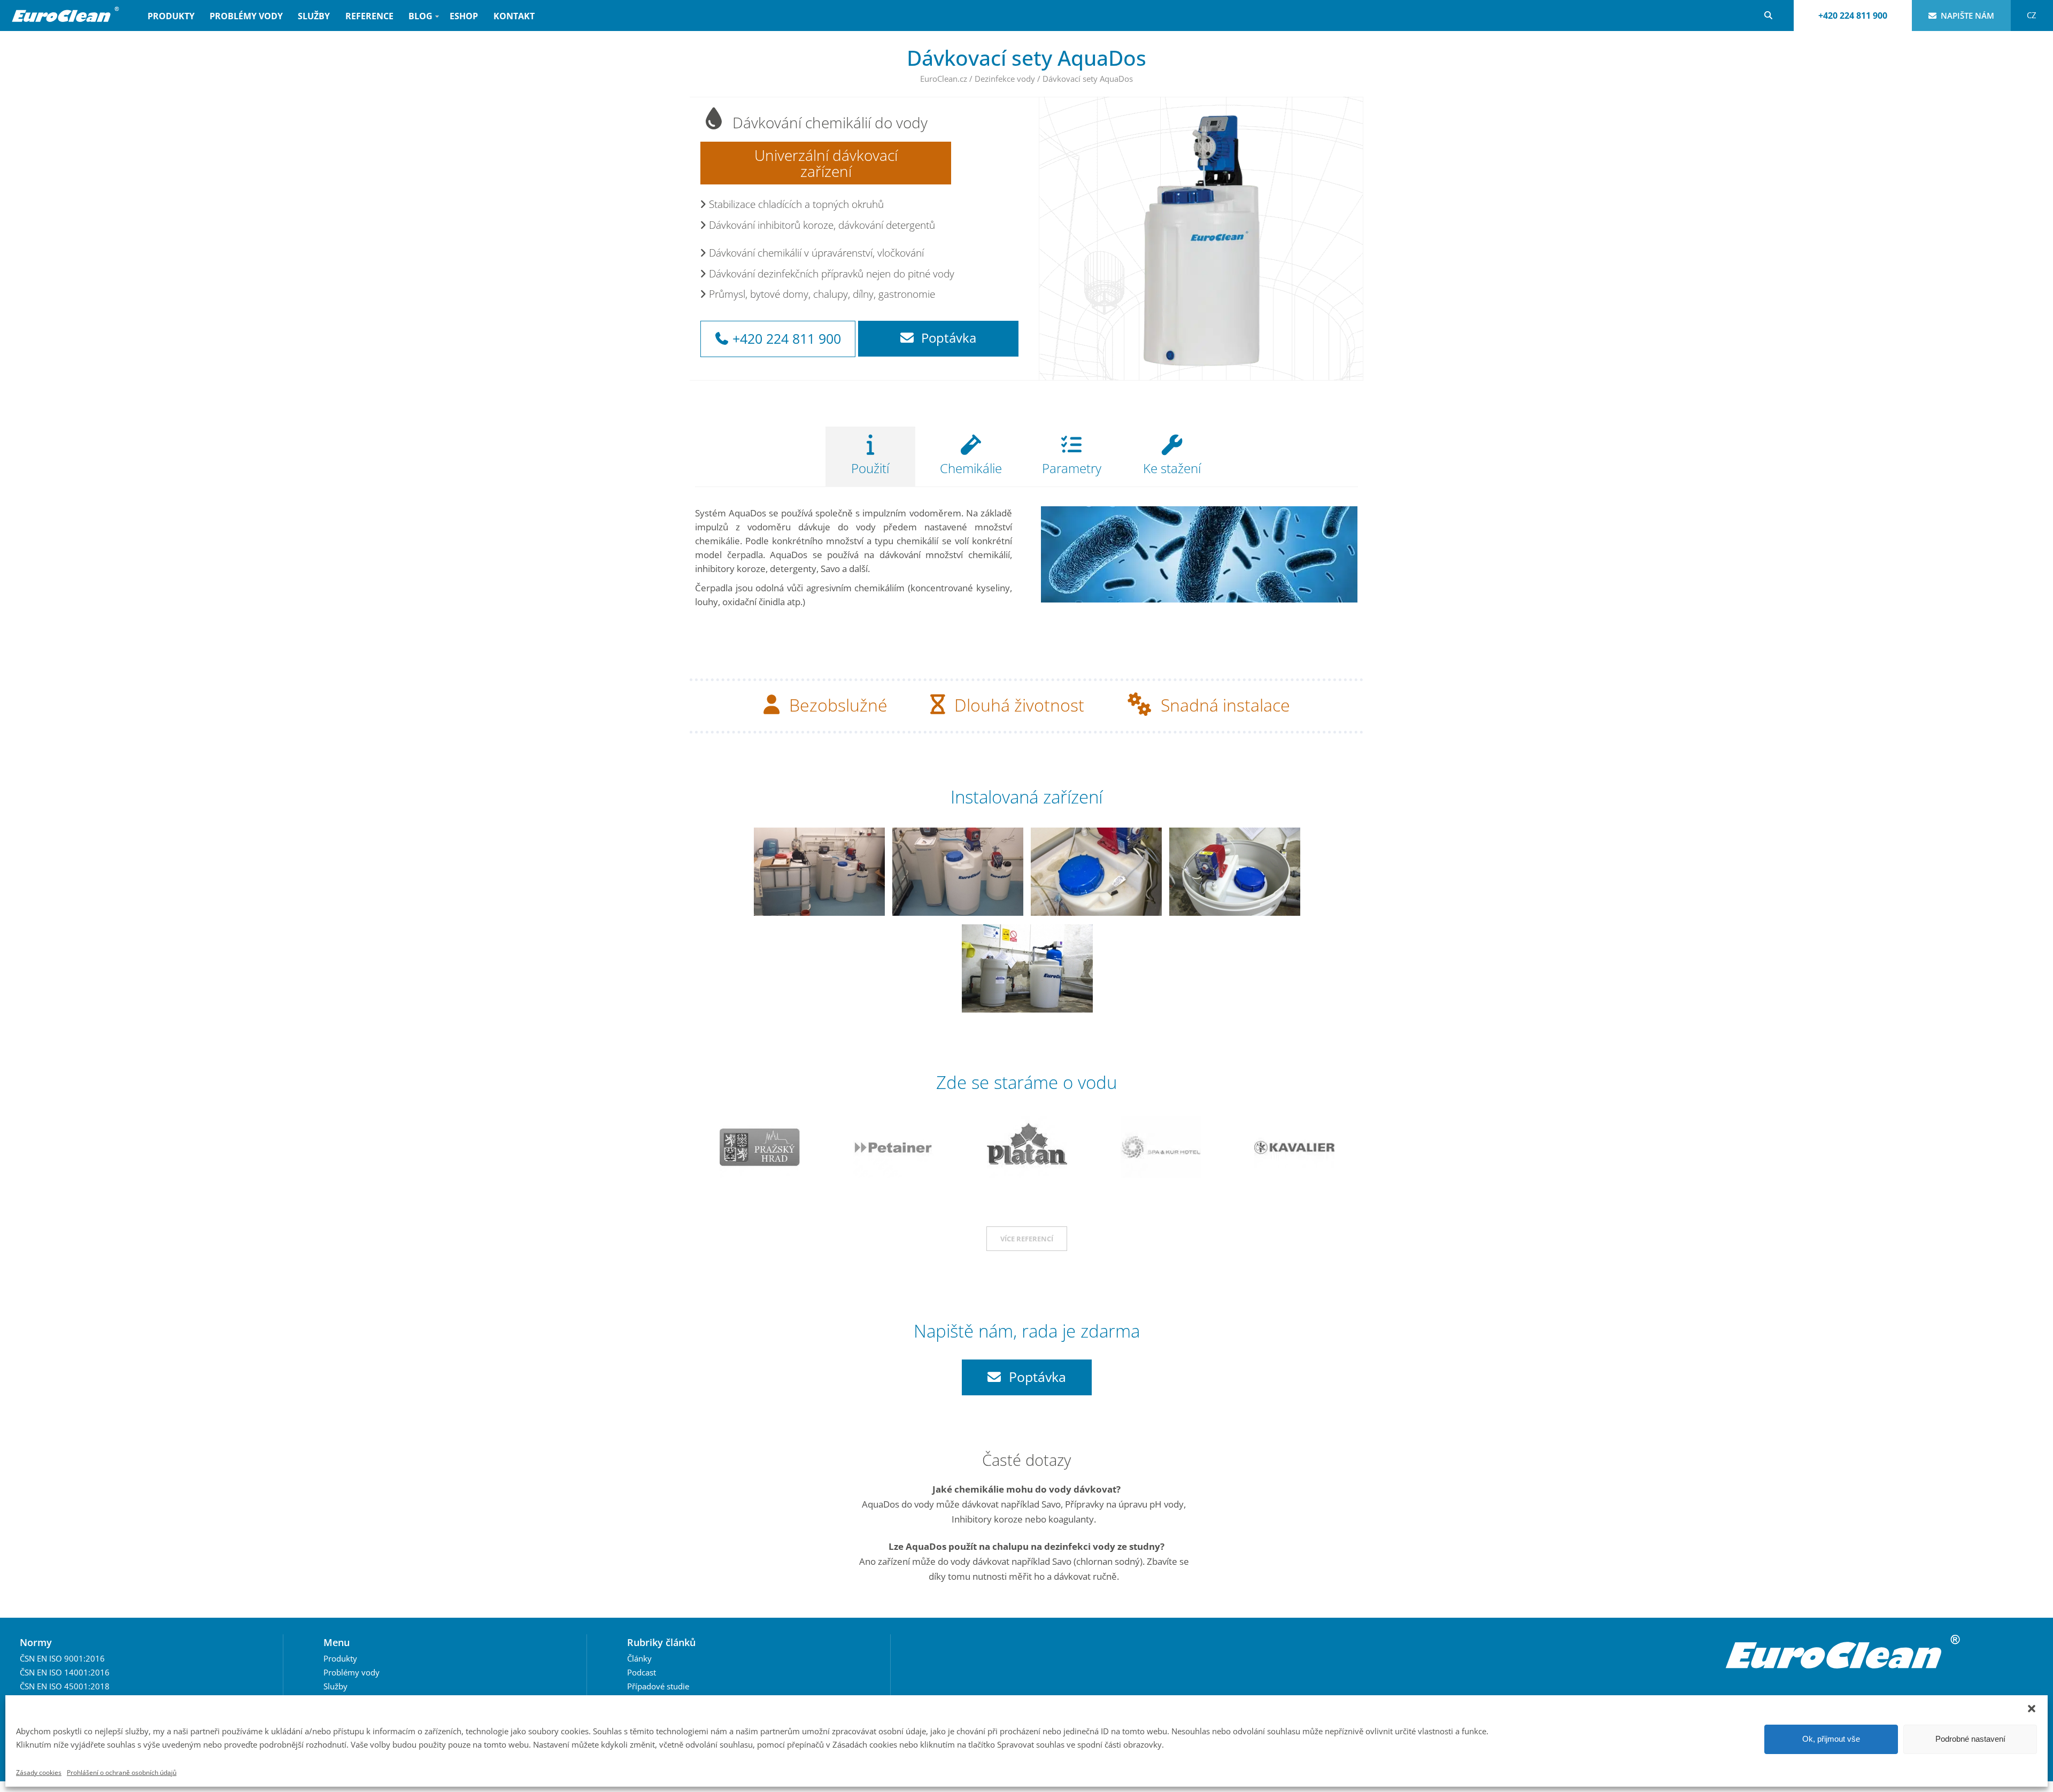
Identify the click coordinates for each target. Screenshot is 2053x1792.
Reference (369, 16)
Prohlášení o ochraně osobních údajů (122, 1772)
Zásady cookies (39, 1772)
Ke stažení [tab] (1172, 468)
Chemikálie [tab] (971, 468)
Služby (314, 16)
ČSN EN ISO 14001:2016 (65, 1672)
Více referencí (1027, 1239)
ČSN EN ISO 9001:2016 (62, 1658)
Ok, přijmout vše (1831, 1739)
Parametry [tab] (1072, 468)
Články (639, 1658)
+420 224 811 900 (1853, 16)
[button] (2032, 1709)
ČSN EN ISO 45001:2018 (65, 1686)
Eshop (464, 16)
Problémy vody (246, 16)
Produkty (171, 16)
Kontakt (514, 16)
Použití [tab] (870, 468)
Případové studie (658, 1686)
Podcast (642, 1672)
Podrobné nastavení (1970, 1739)
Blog (417, 21)
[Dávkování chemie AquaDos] (819, 872)
